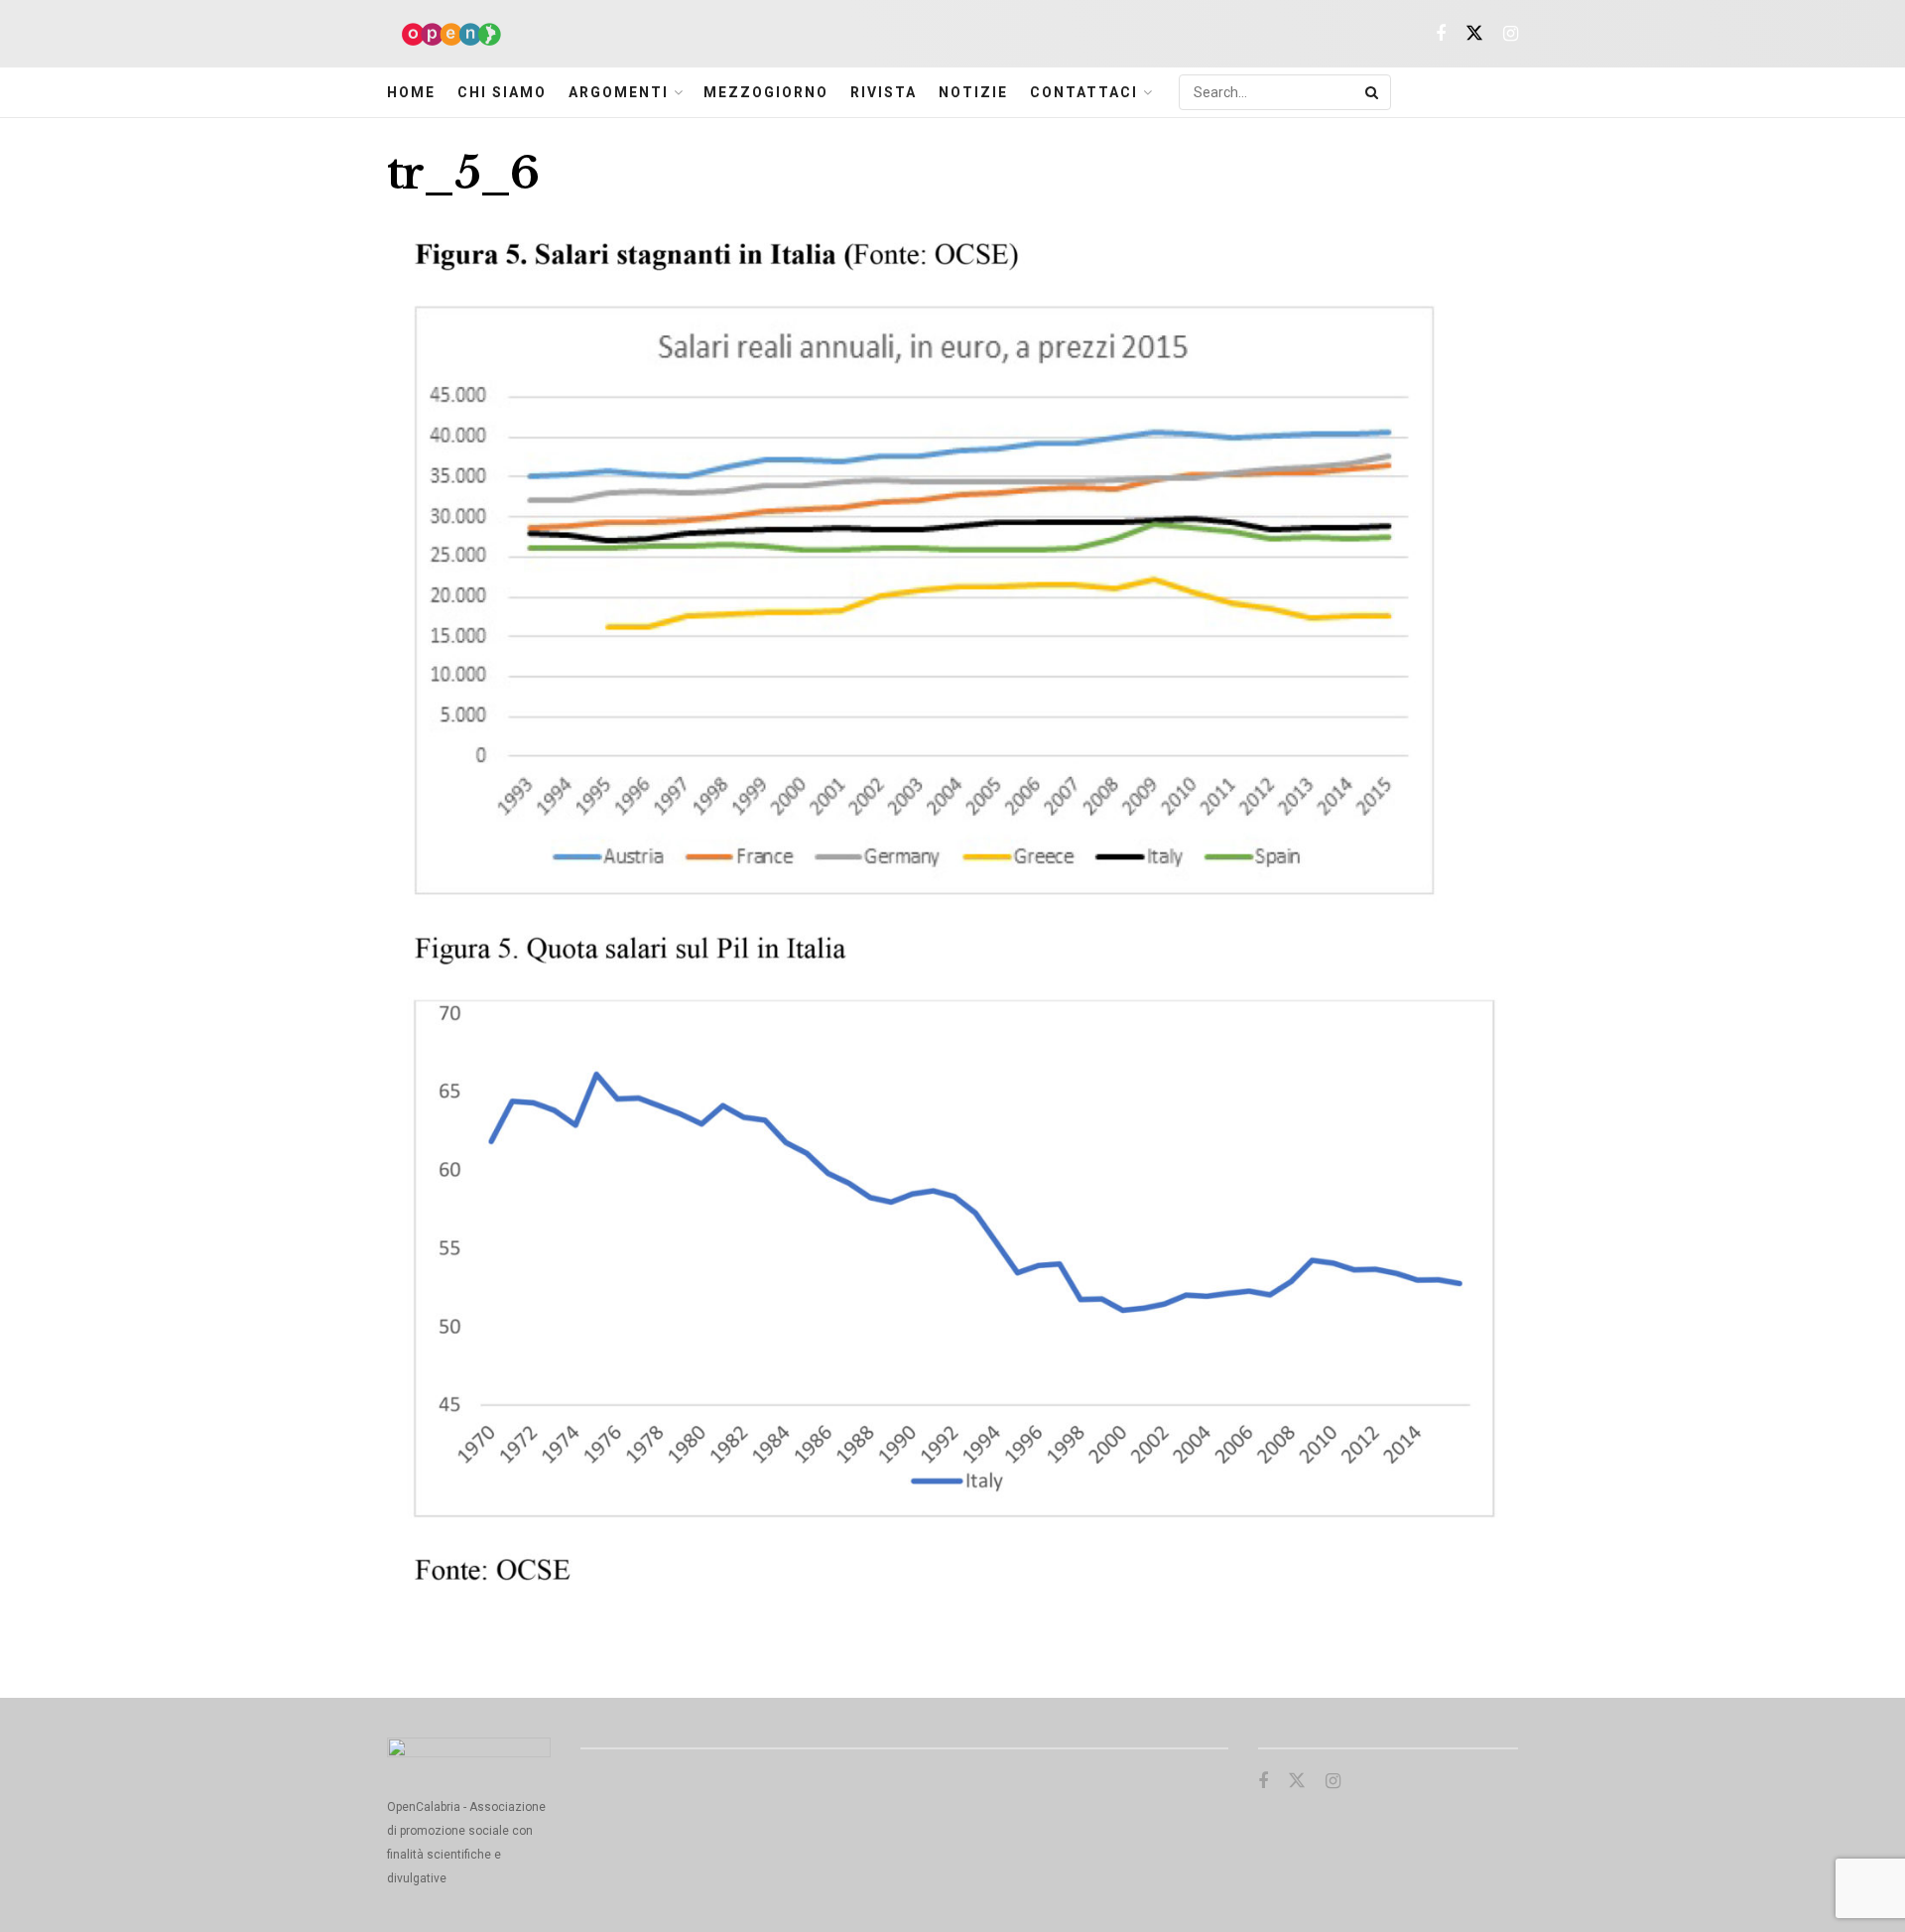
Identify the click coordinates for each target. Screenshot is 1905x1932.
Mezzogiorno (766, 92)
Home (411, 92)
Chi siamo (502, 92)
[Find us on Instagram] (1511, 34)
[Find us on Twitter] (1474, 34)
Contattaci (1084, 92)
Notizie (973, 92)
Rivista (884, 92)
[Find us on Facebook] (1441, 34)
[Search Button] (1373, 92)
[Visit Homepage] (444, 34)
